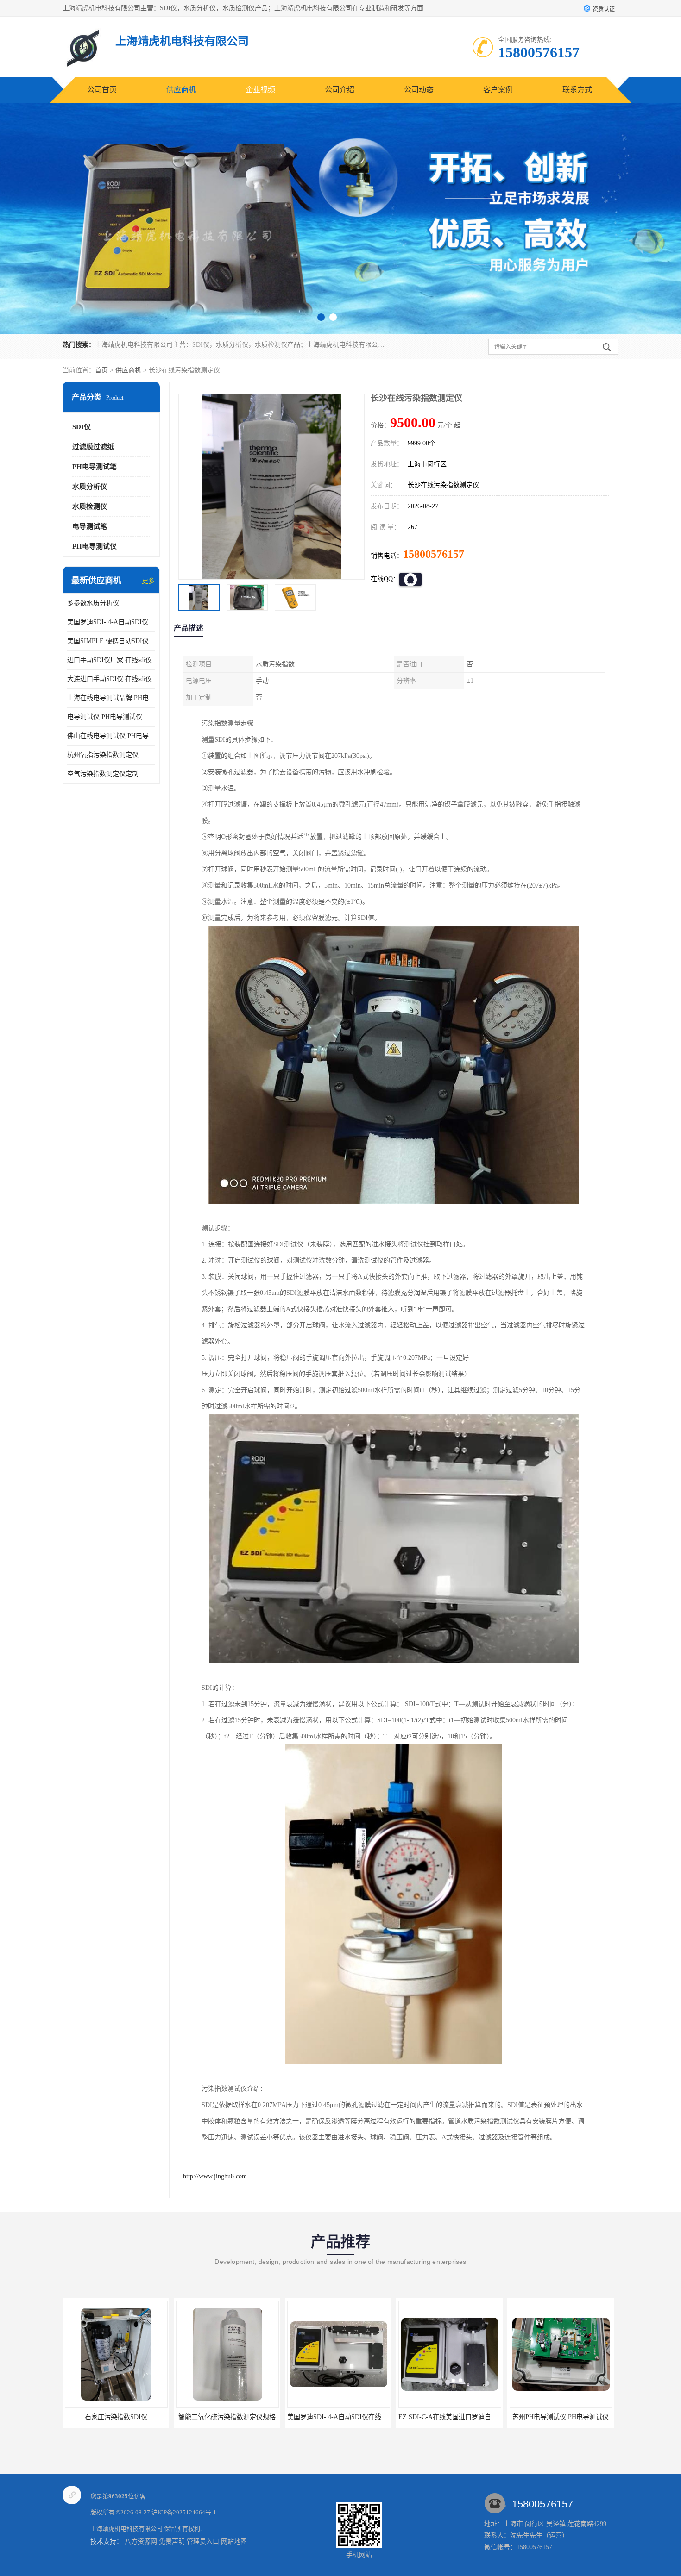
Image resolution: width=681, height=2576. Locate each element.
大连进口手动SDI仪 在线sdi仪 (110, 679)
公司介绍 (340, 90)
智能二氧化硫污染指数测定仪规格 (91, 2417)
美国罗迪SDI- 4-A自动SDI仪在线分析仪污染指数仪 (111, 622)
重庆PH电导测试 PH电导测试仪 (536, 2417)
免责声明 (172, 2542)
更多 (148, 581)
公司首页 (102, 90)
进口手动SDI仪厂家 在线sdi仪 (110, 660)
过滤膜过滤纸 (93, 447)
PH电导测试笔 (95, 467)
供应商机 (181, 90)
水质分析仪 (90, 487)
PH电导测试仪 (95, 546)
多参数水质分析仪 (93, 603)
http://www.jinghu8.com (215, 2176)
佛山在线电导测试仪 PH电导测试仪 (111, 736)
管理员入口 (203, 2542)
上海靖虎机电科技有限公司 (126, 2529)
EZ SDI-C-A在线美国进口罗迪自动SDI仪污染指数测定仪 (343, 2417)
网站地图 (234, 2542)
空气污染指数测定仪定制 (103, 774)
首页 (101, 370)
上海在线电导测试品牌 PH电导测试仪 (111, 698)
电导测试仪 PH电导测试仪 (105, 717)
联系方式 (577, 90)
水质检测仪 (90, 506)
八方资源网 (141, 2542)
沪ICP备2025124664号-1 (184, 2512)
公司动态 (419, 90)
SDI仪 (82, 427)
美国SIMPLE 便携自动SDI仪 (108, 641)
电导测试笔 (90, 526)
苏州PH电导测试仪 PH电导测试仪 (424, 2417)
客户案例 (498, 90)
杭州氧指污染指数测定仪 (103, 755)
